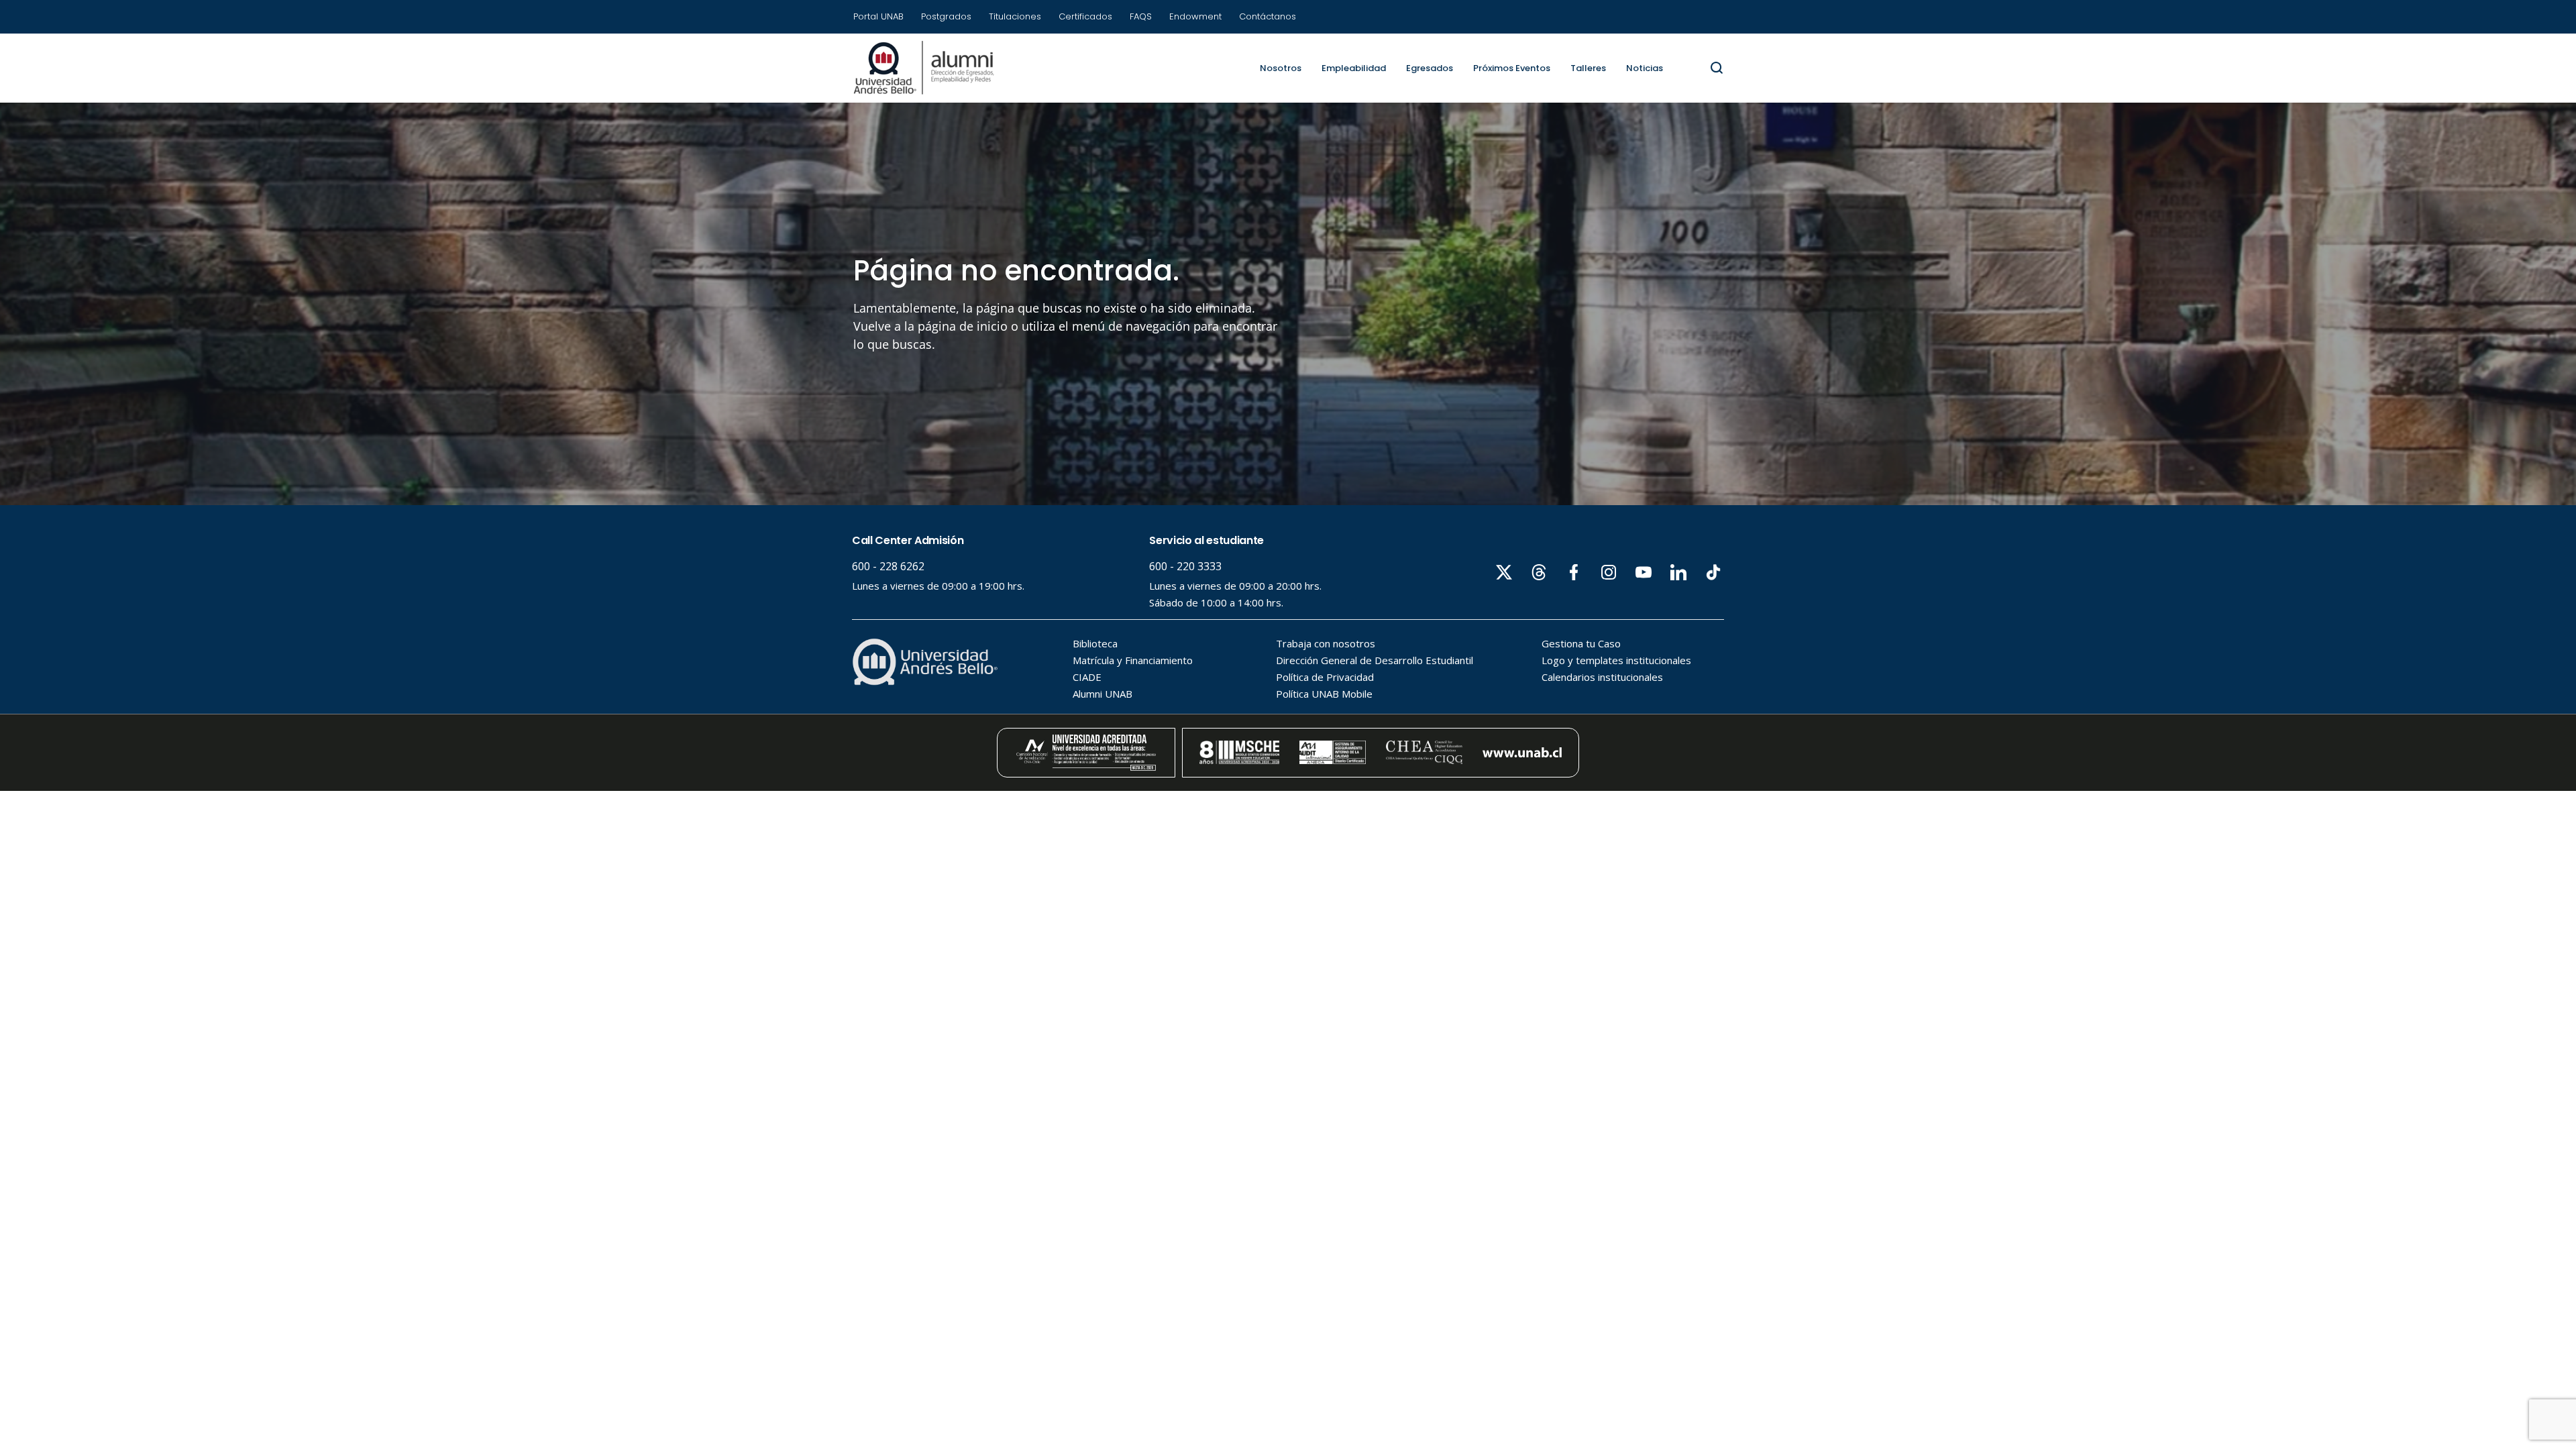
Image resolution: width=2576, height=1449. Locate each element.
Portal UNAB (878, 16)
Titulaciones (1015, 16)
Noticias (1645, 68)
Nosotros (1281, 68)
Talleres (1588, 68)
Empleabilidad (1354, 68)
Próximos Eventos (1512, 68)
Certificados (1085, 16)
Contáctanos (1268, 16)
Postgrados (946, 16)
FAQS (1141, 16)
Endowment (1195, 16)
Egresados (1430, 68)
